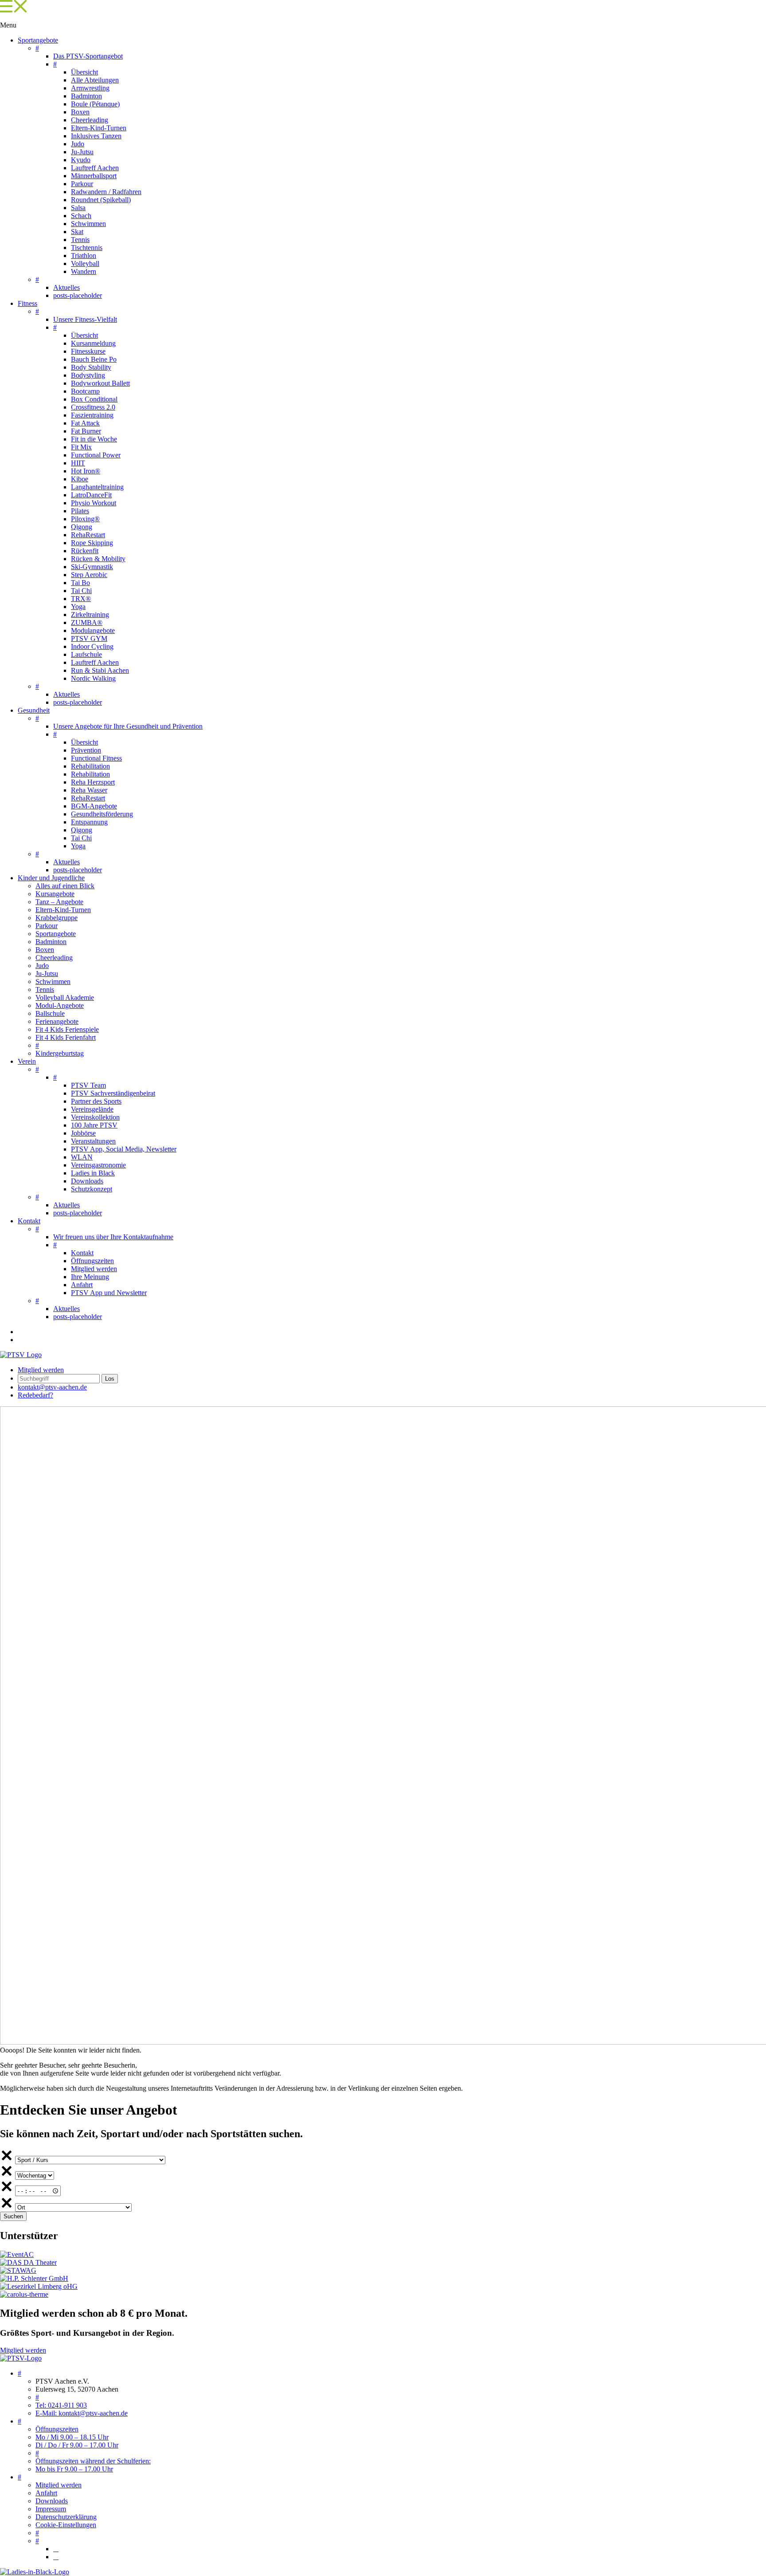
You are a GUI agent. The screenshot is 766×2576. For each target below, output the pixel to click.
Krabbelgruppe (57, 918)
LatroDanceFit (91, 495)
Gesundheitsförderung (102, 814)
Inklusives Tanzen (96, 136)
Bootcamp (85, 391)
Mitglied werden (94, 1269)
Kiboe (80, 479)
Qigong (82, 527)
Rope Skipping (92, 543)
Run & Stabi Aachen (100, 670)
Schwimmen (88, 224)
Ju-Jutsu (82, 152)
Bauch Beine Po (94, 359)
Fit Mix (81, 447)
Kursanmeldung (93, 343)
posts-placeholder (78, 295)
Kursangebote (55, 894)
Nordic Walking (93, 678)
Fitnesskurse (88, 351)
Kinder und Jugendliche (51, 878)
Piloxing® (85, 519)
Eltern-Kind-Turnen (99, 128)
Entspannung (89, 822)
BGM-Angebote (94, 806)
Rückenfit (85, 551)
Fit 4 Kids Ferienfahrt (66, 1037)
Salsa (78, 208)
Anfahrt (82, 1285)
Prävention (86, 750)
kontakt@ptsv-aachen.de (52, 1387)
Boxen (80, 112)
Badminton (86, 96)
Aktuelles (66, 287)
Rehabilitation (90, 766)
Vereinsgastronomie (98, 1165)
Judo (78, 144)
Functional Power (96, 455)
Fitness (27, 303)
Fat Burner (86, 431)
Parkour (82, 184)
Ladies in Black (93, 1173)
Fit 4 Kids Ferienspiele (67, 1029)
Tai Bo (80, 583)
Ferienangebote (57, 1021)
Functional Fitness (96, 758)
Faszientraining (92, 415)
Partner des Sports (96, 1101)
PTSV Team (88, 1085)
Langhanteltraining (97, 487)
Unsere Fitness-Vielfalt (85, 319)
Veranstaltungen (93, 1141)
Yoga (78, 607)
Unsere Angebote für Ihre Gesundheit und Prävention (128, 726)
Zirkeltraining (90, 615)
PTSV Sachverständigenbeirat (113, 1093)
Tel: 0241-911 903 (61, 2405)
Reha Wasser (89, 790)
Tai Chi (81, 591)
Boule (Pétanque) (95, 104)
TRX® (81, 599)
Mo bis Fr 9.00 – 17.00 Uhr (74, 2469)
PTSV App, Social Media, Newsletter (124, 1149)
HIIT (78, 463)
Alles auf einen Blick (65, 886)
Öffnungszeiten (92, 1261)
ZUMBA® (87, 623)
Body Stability (91, 367)
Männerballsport (94, 176)
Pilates (80, 511)
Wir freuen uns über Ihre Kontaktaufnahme (113, 1237)
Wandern (84, 271)
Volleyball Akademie (65, 997)
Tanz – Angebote (59, 902)
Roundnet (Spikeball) (101, 200)
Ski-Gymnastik (92, 567)
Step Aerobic (89, 575)
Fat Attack (85, 423)
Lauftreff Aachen (95, 168)
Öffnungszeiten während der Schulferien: (93, 2461)
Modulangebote (93, 630)
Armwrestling (90, 88)
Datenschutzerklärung (66, 2517)
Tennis (80, 240)
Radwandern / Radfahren (106, 192)
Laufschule (86, 654)
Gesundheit (34, 710)
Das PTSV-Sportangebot (88, 56)
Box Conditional (94, 399)
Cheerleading (90, 120)
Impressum (51, 2509)
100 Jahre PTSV (94, 1125)
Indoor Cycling (92, 646)
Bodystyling (88, 375)
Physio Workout (94, 503)
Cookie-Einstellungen (66, 2525)
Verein (27, 1061)
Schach (81, 216)
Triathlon (84, 256)
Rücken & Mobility (98, 559)
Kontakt (29, 1221)
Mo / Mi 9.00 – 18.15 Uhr (72, 2437)
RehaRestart (88, 535)
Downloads (87, 1181)
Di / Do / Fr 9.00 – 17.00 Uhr (77, 2445)
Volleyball (85, 263)
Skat (77, 232)
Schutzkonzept (92, 1189)
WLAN (82, 1157)
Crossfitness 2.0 (93, 407)
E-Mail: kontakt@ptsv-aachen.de (82, 2413)
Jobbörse (83, 1133)
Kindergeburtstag (60, 1053)
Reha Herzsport (93, 782)
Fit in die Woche (94, 439)
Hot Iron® (86, 471)
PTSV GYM (89, 638)
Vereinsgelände (92, 1109)
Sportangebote (38, 40)
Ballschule (50, 1013)
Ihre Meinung (90, 1277)
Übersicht (84, 72)
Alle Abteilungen (95, 80)
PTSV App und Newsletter (109, 1293)
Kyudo (81, 160)
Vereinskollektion (95, 1117)
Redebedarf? (35, 1395)
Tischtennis (87, 248)
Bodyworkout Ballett (100, 383)
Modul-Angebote (60, 1005)
